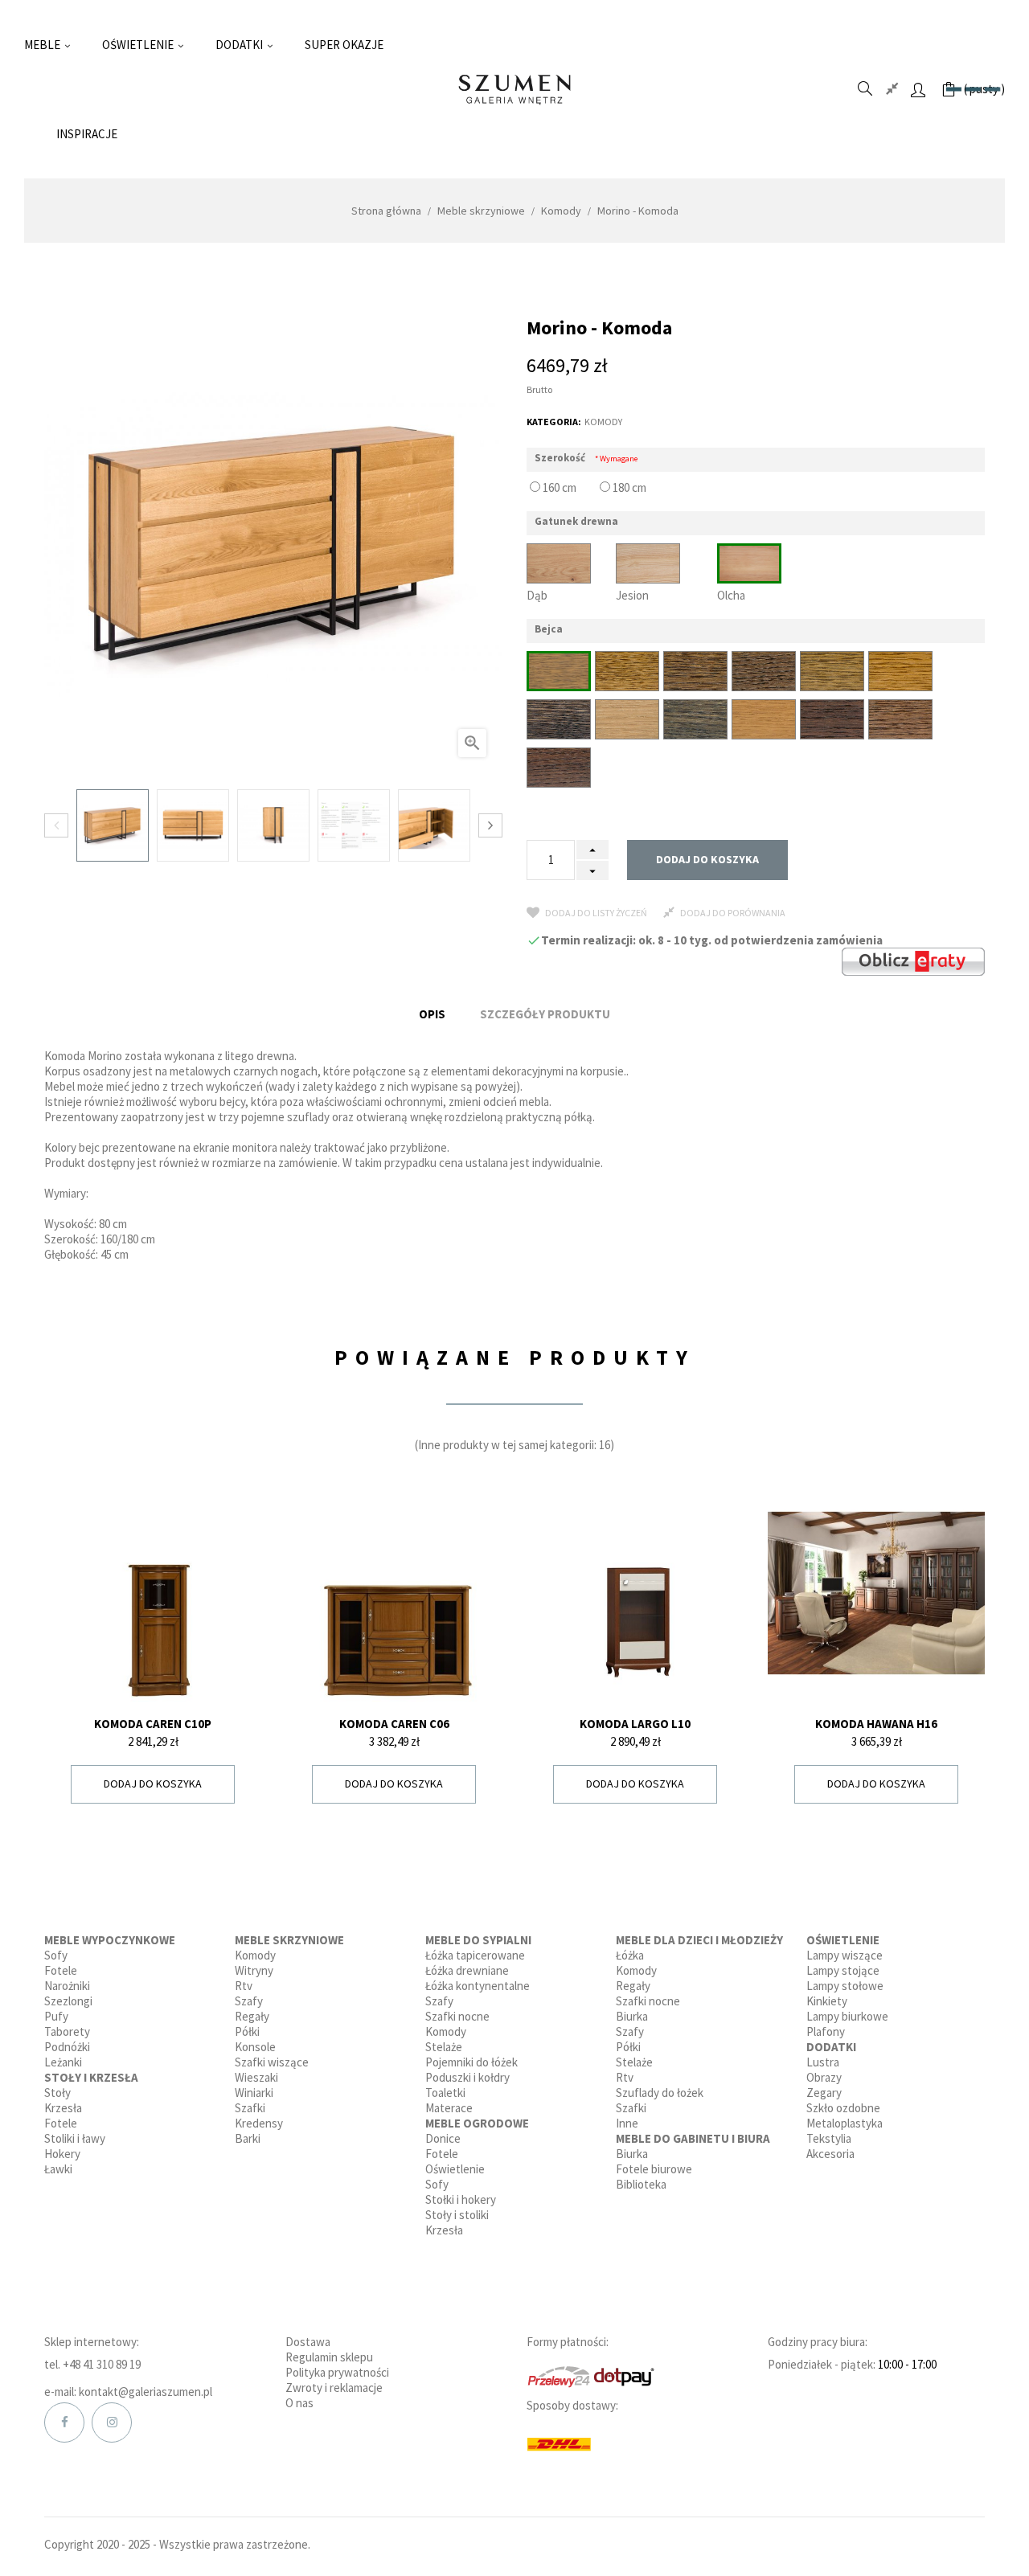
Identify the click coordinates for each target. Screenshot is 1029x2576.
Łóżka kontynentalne (478, 1986)
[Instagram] (112, 2422)
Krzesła (63, 2108)
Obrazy (824, 2077)
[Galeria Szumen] (514, 90)
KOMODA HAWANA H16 (876, 1724)
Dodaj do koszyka (707, 859)
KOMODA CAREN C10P (153, 1724)
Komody (603, 422)
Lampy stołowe (845, 1986)
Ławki (58, 2169)
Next (490, 825)
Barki (248, 2138)
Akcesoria (830, 2154)
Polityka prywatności (337, 2372)
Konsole (255, 2047)
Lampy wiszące (845, 1955)
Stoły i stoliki (457, 2215)
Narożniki (67, 1986)
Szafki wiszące (272, 2062)
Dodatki (831, 2047)
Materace (449, 2108)
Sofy (56, 1955)
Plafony (826, 2031)
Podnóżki (67, 2047)
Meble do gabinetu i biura (693, 2138)
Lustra (823, 2062)
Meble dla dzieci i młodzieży (699, 1940)
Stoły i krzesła (91, 2077)
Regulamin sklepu (329, 2357)
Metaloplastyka (845, 2123)
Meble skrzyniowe (289, 1940)
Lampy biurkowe (847, 2016)
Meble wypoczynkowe (110, 1940)
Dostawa (308, 2342)
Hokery (62, 2154)
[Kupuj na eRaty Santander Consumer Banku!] (913, 960)
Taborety (67, 2031)
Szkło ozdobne (843, 2108)
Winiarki (254, 2093)
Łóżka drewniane (467, 1970)
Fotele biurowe (654, 2169)
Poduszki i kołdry (467, 2077)
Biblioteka (641, 2184)
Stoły (57, 2093)
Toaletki (445, 2093)
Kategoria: (554, 422)
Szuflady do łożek (660, 2093)
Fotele (61, 1970)
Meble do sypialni (478, 1940)
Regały (252, 2016)
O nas (299, 2403)
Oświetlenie (455, 2169)
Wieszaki (256, 2077)
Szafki (250, 2108)
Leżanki (63, 2062)
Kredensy (259, 2123)
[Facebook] (64, 2422)
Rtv (244, 1986)
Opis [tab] (432, 1014)
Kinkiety (827, 2001)
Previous (56, 825)
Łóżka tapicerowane (475, 1955)
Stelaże (444, 2047)
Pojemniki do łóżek (471, 2062)
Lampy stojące (843, 1970)
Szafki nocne (457, 2016)
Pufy (56, 2016)
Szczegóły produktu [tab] (545, 1014)
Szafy (249, 2001)
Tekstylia (829, 2138)
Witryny (254, 1970)
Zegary (824, 2093)
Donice (443, 2138)
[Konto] (918, 89)
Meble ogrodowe (477, 2123)
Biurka (632, 2016)
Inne (627, 2123)
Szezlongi (68, 2001)
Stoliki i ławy (75, 2138)
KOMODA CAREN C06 (394, 1724)
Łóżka (630, 1955)
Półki (247, 2031)
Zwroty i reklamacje (334, 2388)
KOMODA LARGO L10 (635, 1724)
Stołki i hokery (461, 2199)
